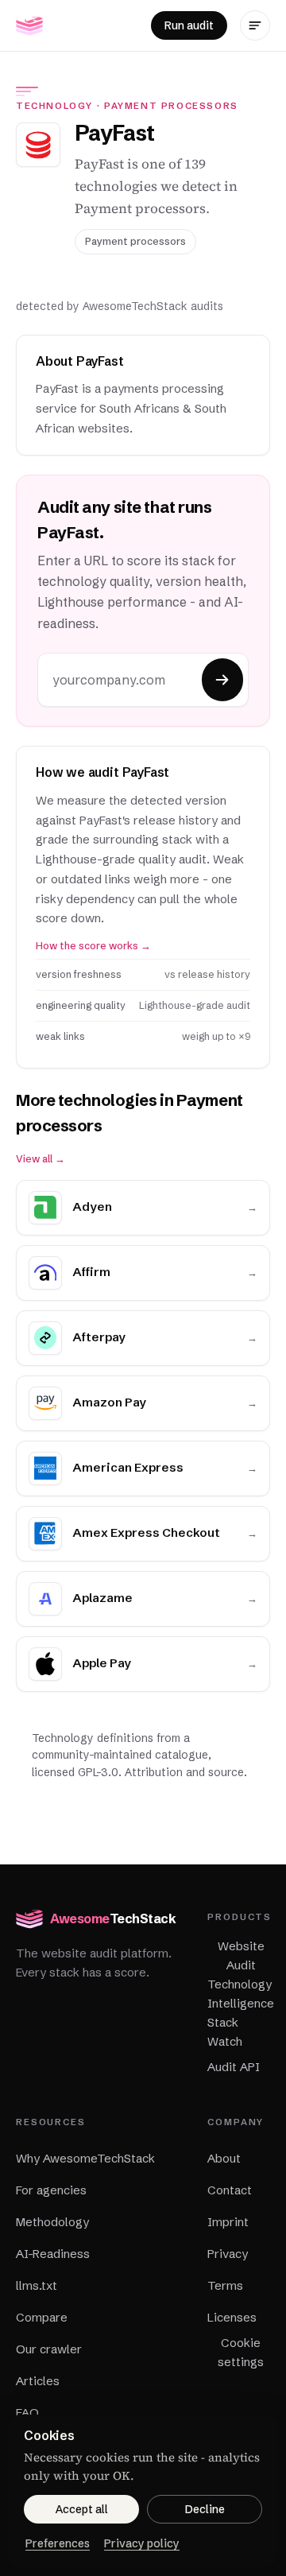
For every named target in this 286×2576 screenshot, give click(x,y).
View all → (41, 1159)
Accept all (82, 2509)
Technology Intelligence (241, 1994)
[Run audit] (222, 680)
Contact (230, 2190)
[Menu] (255, 25)
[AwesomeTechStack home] (29, 25)
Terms (225, 2285)
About (224, 2158)
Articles (38, 2381)
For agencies (51, 2190)
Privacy (228, 2254)
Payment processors (171, 106)
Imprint (228, 2222)
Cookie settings (241, 2352)
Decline (205, 2509)
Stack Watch (225, 2032)
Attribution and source (184, 1772)
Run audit (189, 25)
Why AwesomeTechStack (85, 2158)
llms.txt (37, 2285)
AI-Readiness (53, 2254)
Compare (42, 2317)
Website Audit (241, 1955)
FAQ (27, 2413)
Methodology (52, 2222)
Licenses (232, 2317)
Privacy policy (142, 2543)
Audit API (234, 2067)
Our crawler (49, 2349)
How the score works (93, 946)
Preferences (58, 2543)
